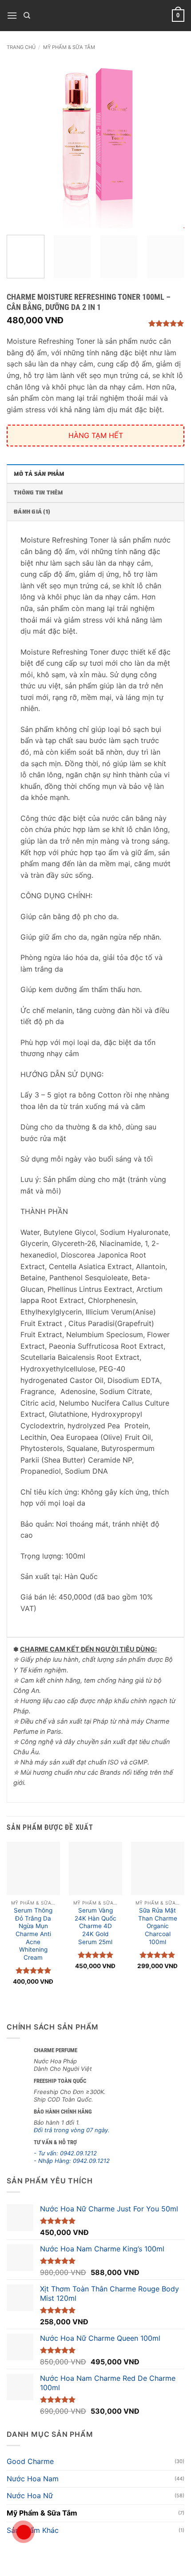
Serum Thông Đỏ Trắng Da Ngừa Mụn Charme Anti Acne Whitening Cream (33, 1934)
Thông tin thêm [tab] (39, 492)
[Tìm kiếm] (27, 16)
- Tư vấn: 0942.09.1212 (65, 2153)
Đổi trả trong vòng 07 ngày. (72, 2130)
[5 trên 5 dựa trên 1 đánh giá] (155, 323)
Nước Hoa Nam (33, 2479)
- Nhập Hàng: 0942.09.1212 (72, 2161)
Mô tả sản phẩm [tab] (39, 474)
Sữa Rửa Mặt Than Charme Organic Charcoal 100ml (158, 1926)
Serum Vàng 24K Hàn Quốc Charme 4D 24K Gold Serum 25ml (95, 1926)
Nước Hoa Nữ (30, 2496)
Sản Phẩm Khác (33, 2530)
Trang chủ (21, 47)
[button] (12, 15)
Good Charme (30, 2461)
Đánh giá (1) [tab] (32, 512)
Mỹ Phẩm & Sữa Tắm (69, 47)
